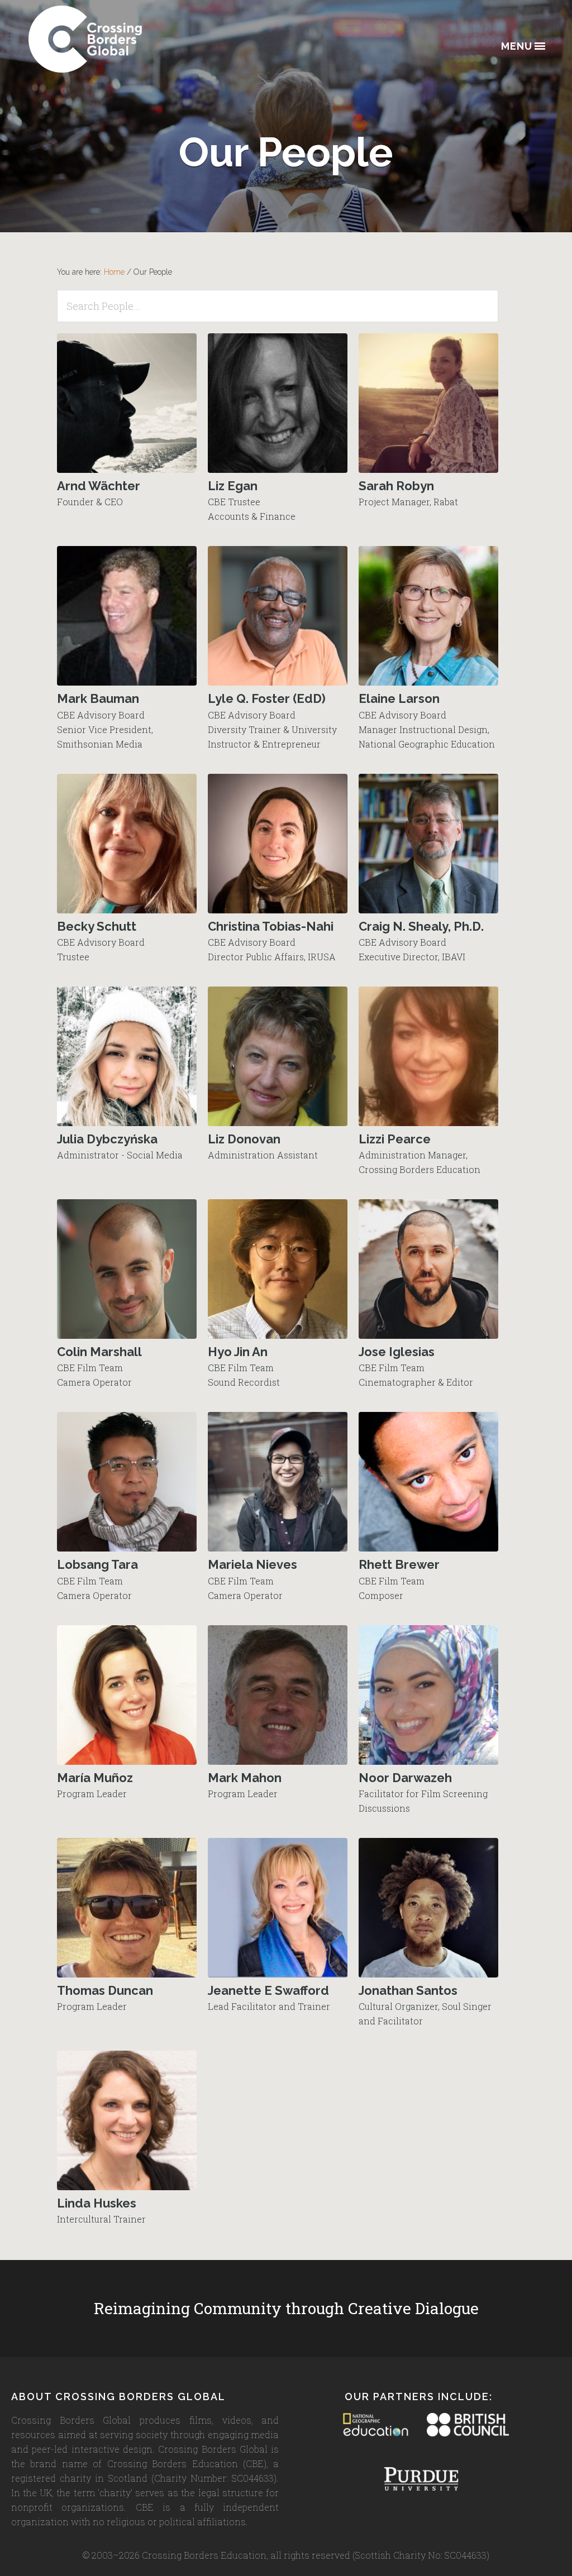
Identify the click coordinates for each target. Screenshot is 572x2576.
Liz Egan (233, 486)
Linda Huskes (97, 2203)
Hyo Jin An (238, 1352)
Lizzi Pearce (395, 1139)
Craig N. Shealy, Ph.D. (421, 926)
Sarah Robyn (396, 486)
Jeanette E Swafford (268, 1990)
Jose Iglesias (397, 1352)
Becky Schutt (97, 926)
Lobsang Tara (97, 1564)
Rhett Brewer (399, 1564)
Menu (517, 47)
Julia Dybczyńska (107, 1139)
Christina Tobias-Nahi (271, 926)
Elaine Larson (399, 698)
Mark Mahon (245, 1778)
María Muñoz (95, 1778)
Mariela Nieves (252, 1564)
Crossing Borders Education (126, 39)
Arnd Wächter (99, 486)
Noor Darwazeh (405, 1778)
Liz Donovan (244, 1139)
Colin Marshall (99, 1352)
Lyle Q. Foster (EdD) (267, 698)
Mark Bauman (98, 698)
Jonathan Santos (408, 1990)
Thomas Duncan (105, 1990)
